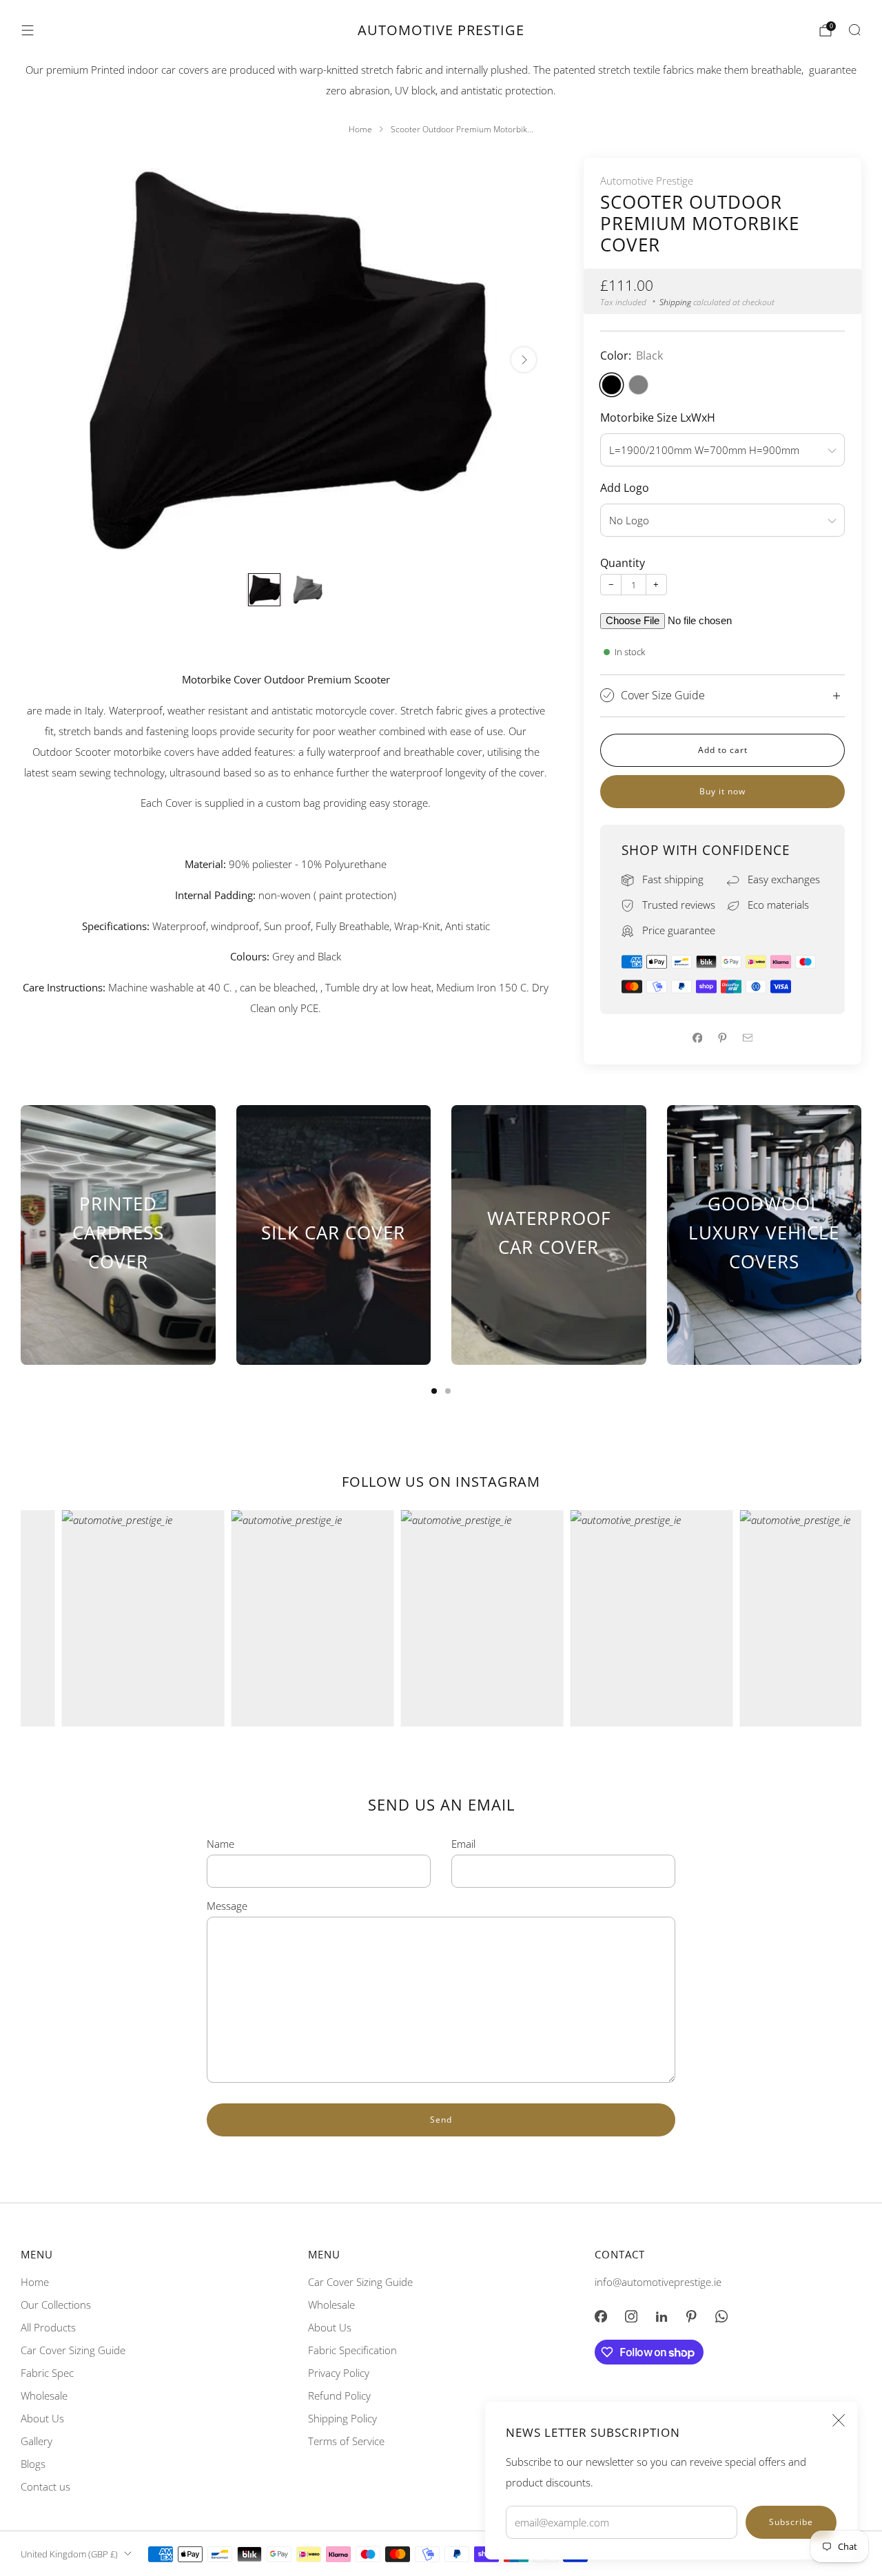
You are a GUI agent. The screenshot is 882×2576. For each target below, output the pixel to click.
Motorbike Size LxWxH (658, 418)
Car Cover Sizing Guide (73, 2350)
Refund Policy (339, 2395)
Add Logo (625, 488)
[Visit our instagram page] (631, 2316)
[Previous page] (21, 1235)
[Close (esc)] (839, 2420)
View (118, 1311)
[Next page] (861, 1235)
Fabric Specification (352, 2350)
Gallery (37, 2441)
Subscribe (791, 2522)
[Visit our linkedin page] (661, 2316)
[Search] (854, 30)
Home (35, 2282)
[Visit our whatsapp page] (721, 2316)
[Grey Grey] (638, 385)
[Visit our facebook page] (601, 2316)
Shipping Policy (342, 2418)
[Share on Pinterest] (723, 1038)
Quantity (623, 563)
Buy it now (722, 791)
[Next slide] (524, 360)
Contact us (45, 2486)
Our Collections (56, 2305)
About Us (42, 2418)
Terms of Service (346, 2441)
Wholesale (44, 2395)
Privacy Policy (339, 2373)
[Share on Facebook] (697, 1038)
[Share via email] (748, 1038)
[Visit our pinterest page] (692, 2316)
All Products (48, 2327)
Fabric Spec (47, 2373)
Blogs (33, 2464)
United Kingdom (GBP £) (69, 2554)
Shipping (675, 302)
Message (227, 1906)
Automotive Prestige (441, 30)
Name (220, 1844)
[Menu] (28, 30)
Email (463, 1844)
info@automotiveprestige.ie (658, 2282)
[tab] (434, 1391)
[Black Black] (612, 385)
